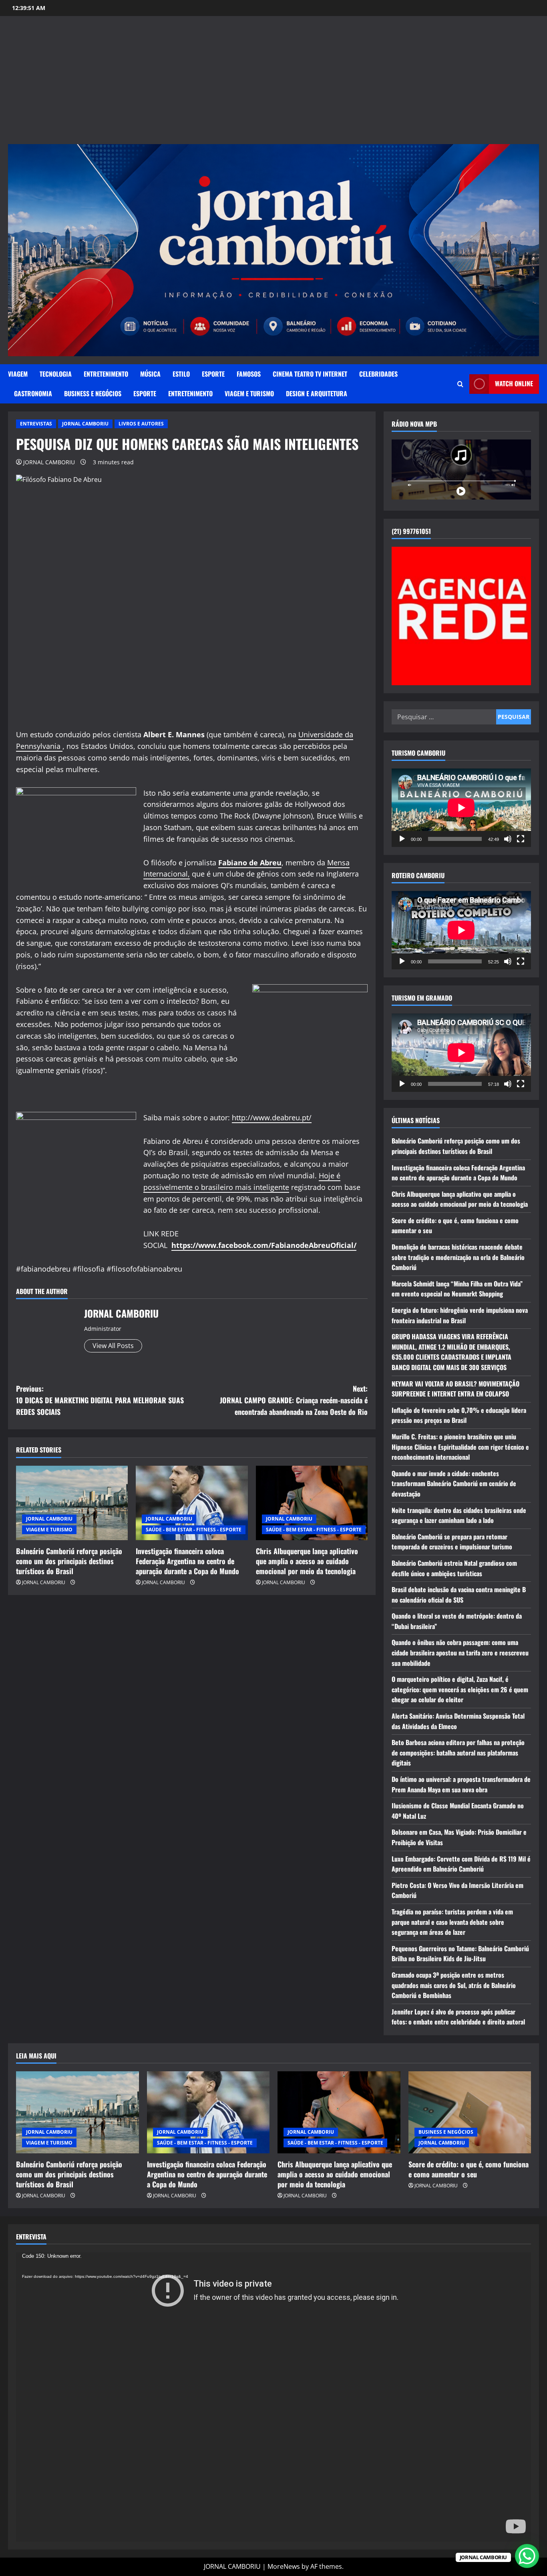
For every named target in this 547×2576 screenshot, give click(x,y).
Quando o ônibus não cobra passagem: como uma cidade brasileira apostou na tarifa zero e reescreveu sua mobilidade (460, 1652)
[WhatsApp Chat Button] (527, 2556)
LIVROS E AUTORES (141, 424)
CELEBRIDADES (378, 374)
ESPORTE (213, 374)
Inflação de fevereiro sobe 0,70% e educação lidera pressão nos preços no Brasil (459, 1415)
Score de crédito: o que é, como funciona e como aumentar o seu (469, 2169)
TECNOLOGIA (56, 374)
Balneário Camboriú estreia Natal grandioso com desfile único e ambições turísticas (454, 1568)
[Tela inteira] (521, 839)
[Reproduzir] (402, 839)
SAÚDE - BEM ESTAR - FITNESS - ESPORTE (194, 1530)
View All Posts (113, 1346)
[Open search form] (460, 384)
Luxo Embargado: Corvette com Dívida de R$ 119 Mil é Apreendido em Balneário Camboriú (461, 1864)
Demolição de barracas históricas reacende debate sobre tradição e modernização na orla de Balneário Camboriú (458, 1257)
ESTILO (181, 374)
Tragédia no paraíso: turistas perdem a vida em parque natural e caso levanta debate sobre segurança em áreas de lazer (452, 1922)
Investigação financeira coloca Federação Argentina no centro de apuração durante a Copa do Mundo (187, 1561)
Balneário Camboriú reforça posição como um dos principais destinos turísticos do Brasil (69, 1561)
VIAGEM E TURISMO (249, 393)
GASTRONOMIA (33, 393)
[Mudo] (508, 839)
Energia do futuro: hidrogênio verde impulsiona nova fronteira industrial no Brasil (460, 1315)
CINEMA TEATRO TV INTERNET (310, 374)
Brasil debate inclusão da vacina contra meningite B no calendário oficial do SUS (459, 1595)
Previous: (100, 1400)
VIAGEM (18, 374)
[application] (461, 808)
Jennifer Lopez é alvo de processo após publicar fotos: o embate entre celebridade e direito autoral (458, 2017)
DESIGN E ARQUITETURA (317, 393)
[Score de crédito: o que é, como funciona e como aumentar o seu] (470, 2112)
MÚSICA (150, 374)
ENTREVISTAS (36, 424)
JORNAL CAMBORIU (85, 424)
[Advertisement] (273, 84)
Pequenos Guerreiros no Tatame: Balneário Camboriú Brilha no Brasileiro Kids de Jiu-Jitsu (460, 1954)
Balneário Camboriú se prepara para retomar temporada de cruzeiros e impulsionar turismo (452, 1542)
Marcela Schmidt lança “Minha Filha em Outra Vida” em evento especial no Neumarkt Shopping (457, 1289)
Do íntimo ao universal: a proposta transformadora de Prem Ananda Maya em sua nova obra (461, 1784)
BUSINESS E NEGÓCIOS (93, 393)
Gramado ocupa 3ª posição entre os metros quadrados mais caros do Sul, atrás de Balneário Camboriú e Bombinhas (454, 1985)
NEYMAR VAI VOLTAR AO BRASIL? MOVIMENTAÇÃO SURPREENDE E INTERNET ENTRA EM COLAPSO (455, 1389)
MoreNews (284, 2566)
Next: (294, 1400)
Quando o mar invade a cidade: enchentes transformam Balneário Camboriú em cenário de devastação (454, 1484)
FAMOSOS (249, 374)
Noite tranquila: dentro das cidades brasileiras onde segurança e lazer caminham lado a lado (459, 1515)
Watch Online (514, 383)
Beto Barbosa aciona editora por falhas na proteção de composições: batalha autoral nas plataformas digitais (458, 1752)
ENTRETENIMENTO (106, 374)
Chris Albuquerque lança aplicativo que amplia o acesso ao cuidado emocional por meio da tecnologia (307, 1561)
